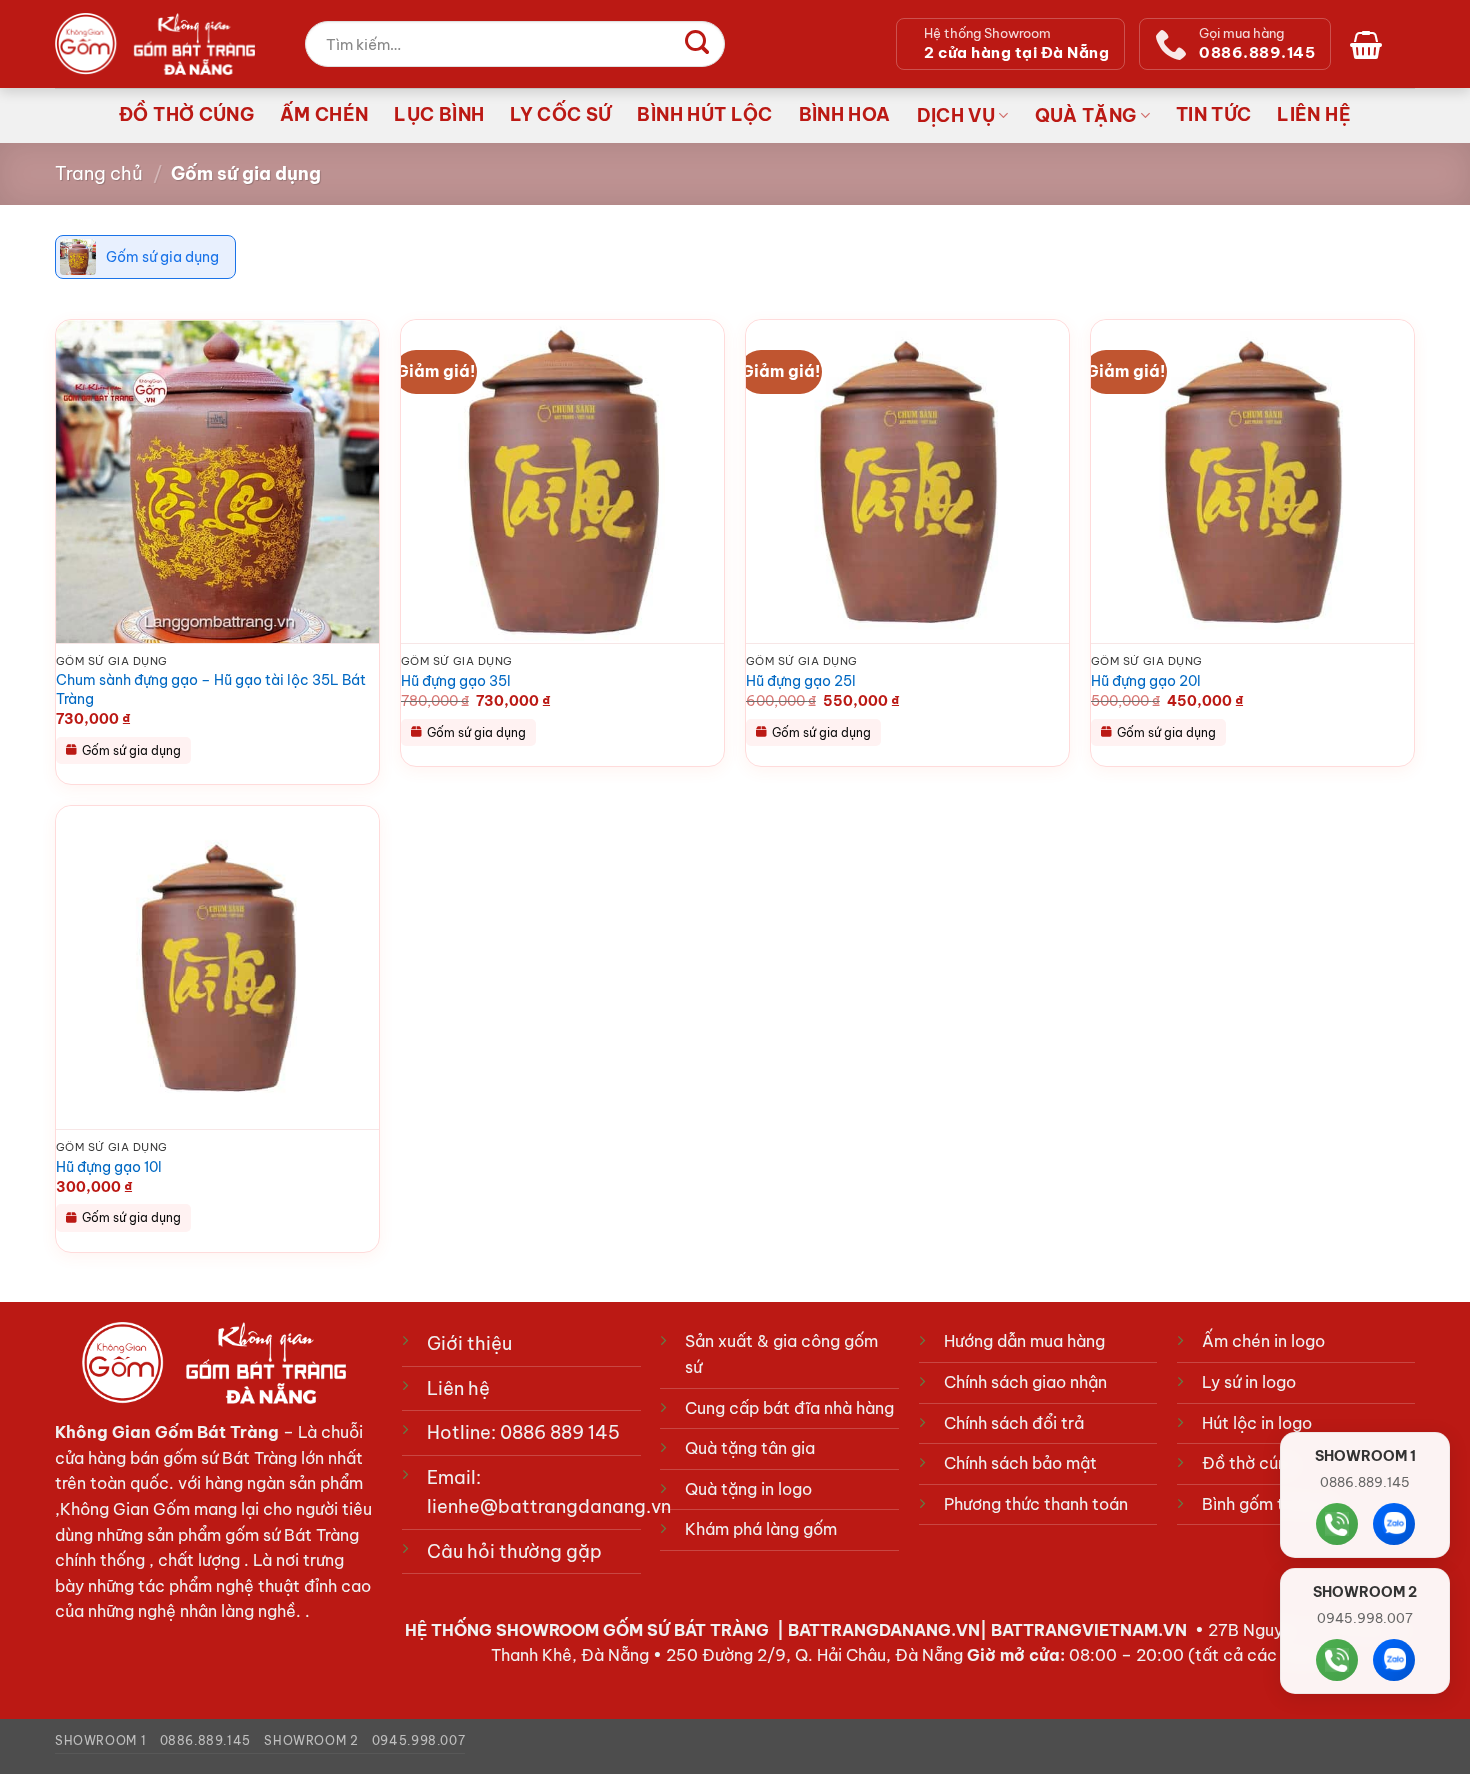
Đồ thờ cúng (1249, 1463)
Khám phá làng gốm (761, 1529)
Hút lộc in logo (1257, 1423)
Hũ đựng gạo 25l (801, 681)
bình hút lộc (704, 114)
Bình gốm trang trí (1270, 1504)
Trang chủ (99, 173)
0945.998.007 (418, 1740)
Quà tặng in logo (748, 1489)
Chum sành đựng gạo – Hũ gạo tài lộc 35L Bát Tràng (211, 689)
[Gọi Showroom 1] (1337, 1524)
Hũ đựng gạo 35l (456, 681)
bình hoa (845, 114)
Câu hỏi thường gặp (514, 1551)
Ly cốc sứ (560, 114)
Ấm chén (324, 114)
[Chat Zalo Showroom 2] (1394, 1660)
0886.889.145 (205, 1740)
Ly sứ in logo (1249, 1382)
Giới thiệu (469, 1343)
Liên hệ (1313, 114)
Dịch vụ (956, 115)
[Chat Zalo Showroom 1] (1394, 1524)
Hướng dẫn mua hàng (1024, 1341)
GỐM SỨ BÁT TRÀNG (688, 1630)
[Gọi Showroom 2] (1337, 1660)
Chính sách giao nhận (1025, 1382)
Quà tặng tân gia (750, 1448)
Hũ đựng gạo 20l (1146, 681)
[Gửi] (697, 44)
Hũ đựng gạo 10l (109, 1167)
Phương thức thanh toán (1036, 1504)
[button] (1370, 44)
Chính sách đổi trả (1014, 1423)
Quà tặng (1086, 115)
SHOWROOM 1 (100, 1740)
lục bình (439, 114)
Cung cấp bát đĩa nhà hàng (789, 1408)
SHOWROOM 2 (311, 1740)
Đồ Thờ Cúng (186, 114)
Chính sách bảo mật (1020, 1463)
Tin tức (1213, 114)
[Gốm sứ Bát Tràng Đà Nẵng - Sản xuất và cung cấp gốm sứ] (155, 44)
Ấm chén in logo (1263, 1341)
